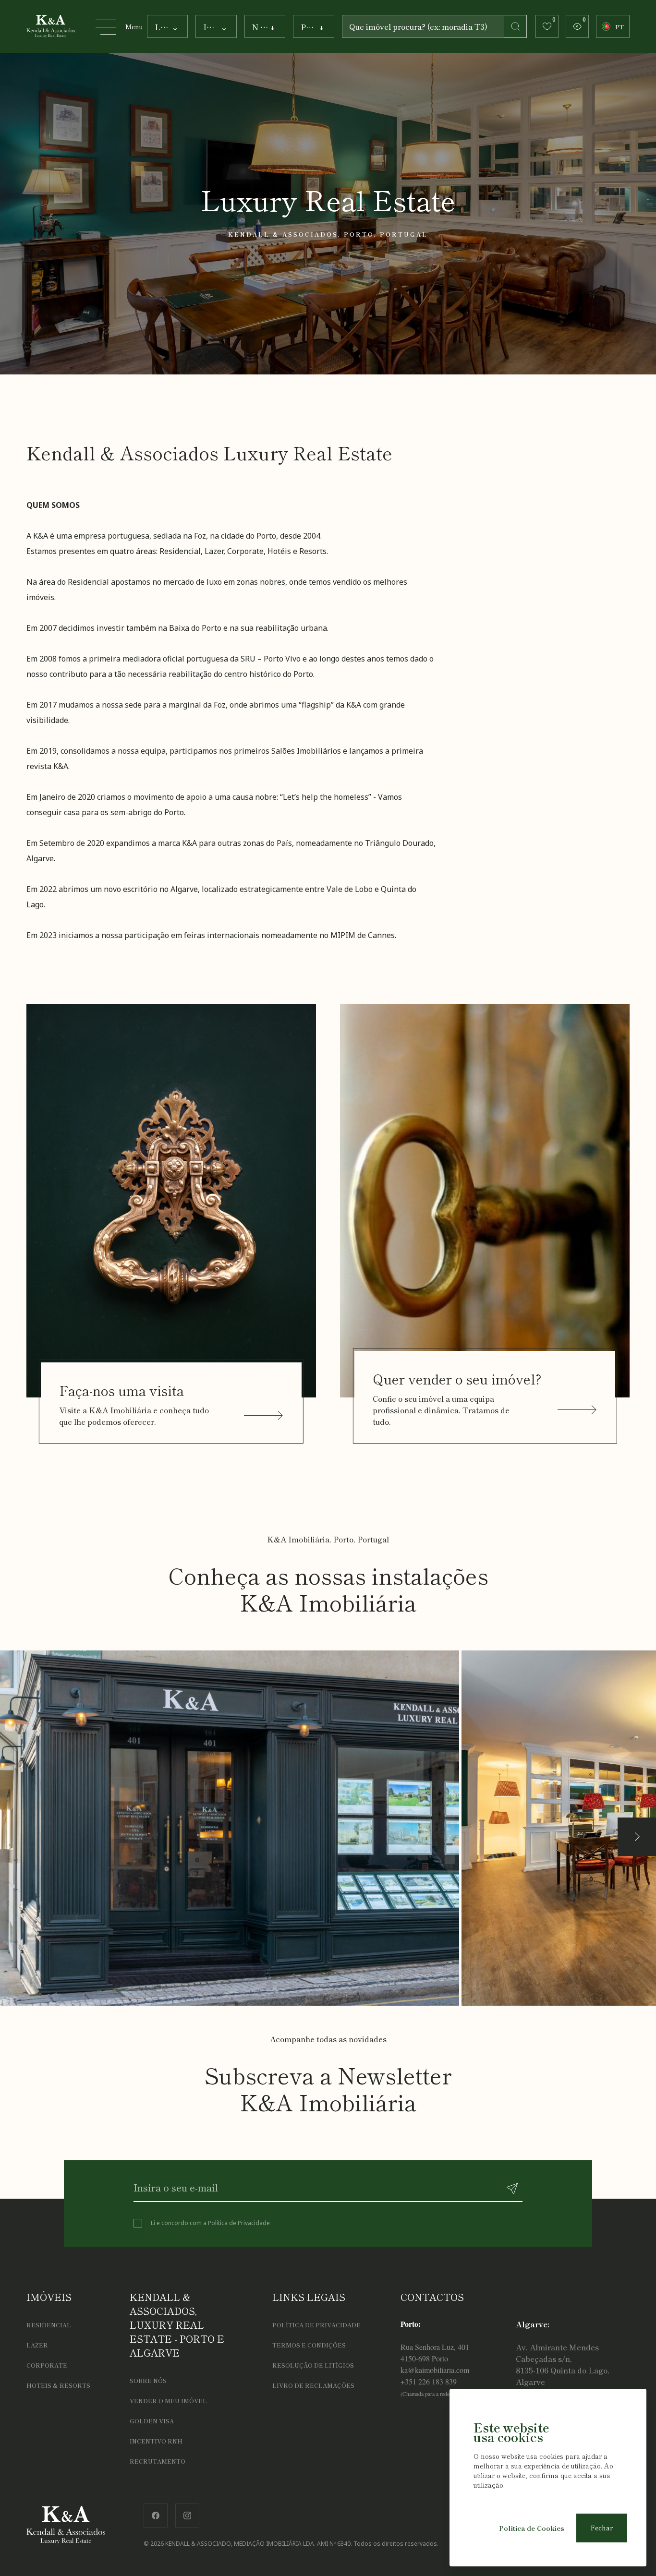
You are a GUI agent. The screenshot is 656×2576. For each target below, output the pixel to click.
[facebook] (156, 2513)
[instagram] (187, 2513)
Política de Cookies (532, 2528)
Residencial (49, 2325)
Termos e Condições (309, 2345)
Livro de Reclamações (313, 2385)
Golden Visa (152, 2421)
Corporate (47, 2365)
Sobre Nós (148, 2380)
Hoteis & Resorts (58, 2385)
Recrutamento (158, 2461)
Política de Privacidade (239, 2223)
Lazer (37, 2345)
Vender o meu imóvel (168, 2401)
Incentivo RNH (156, 2441)
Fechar (602, 2528)
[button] (637, 1837)
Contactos (432, 2297)
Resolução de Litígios (313, 2365)
